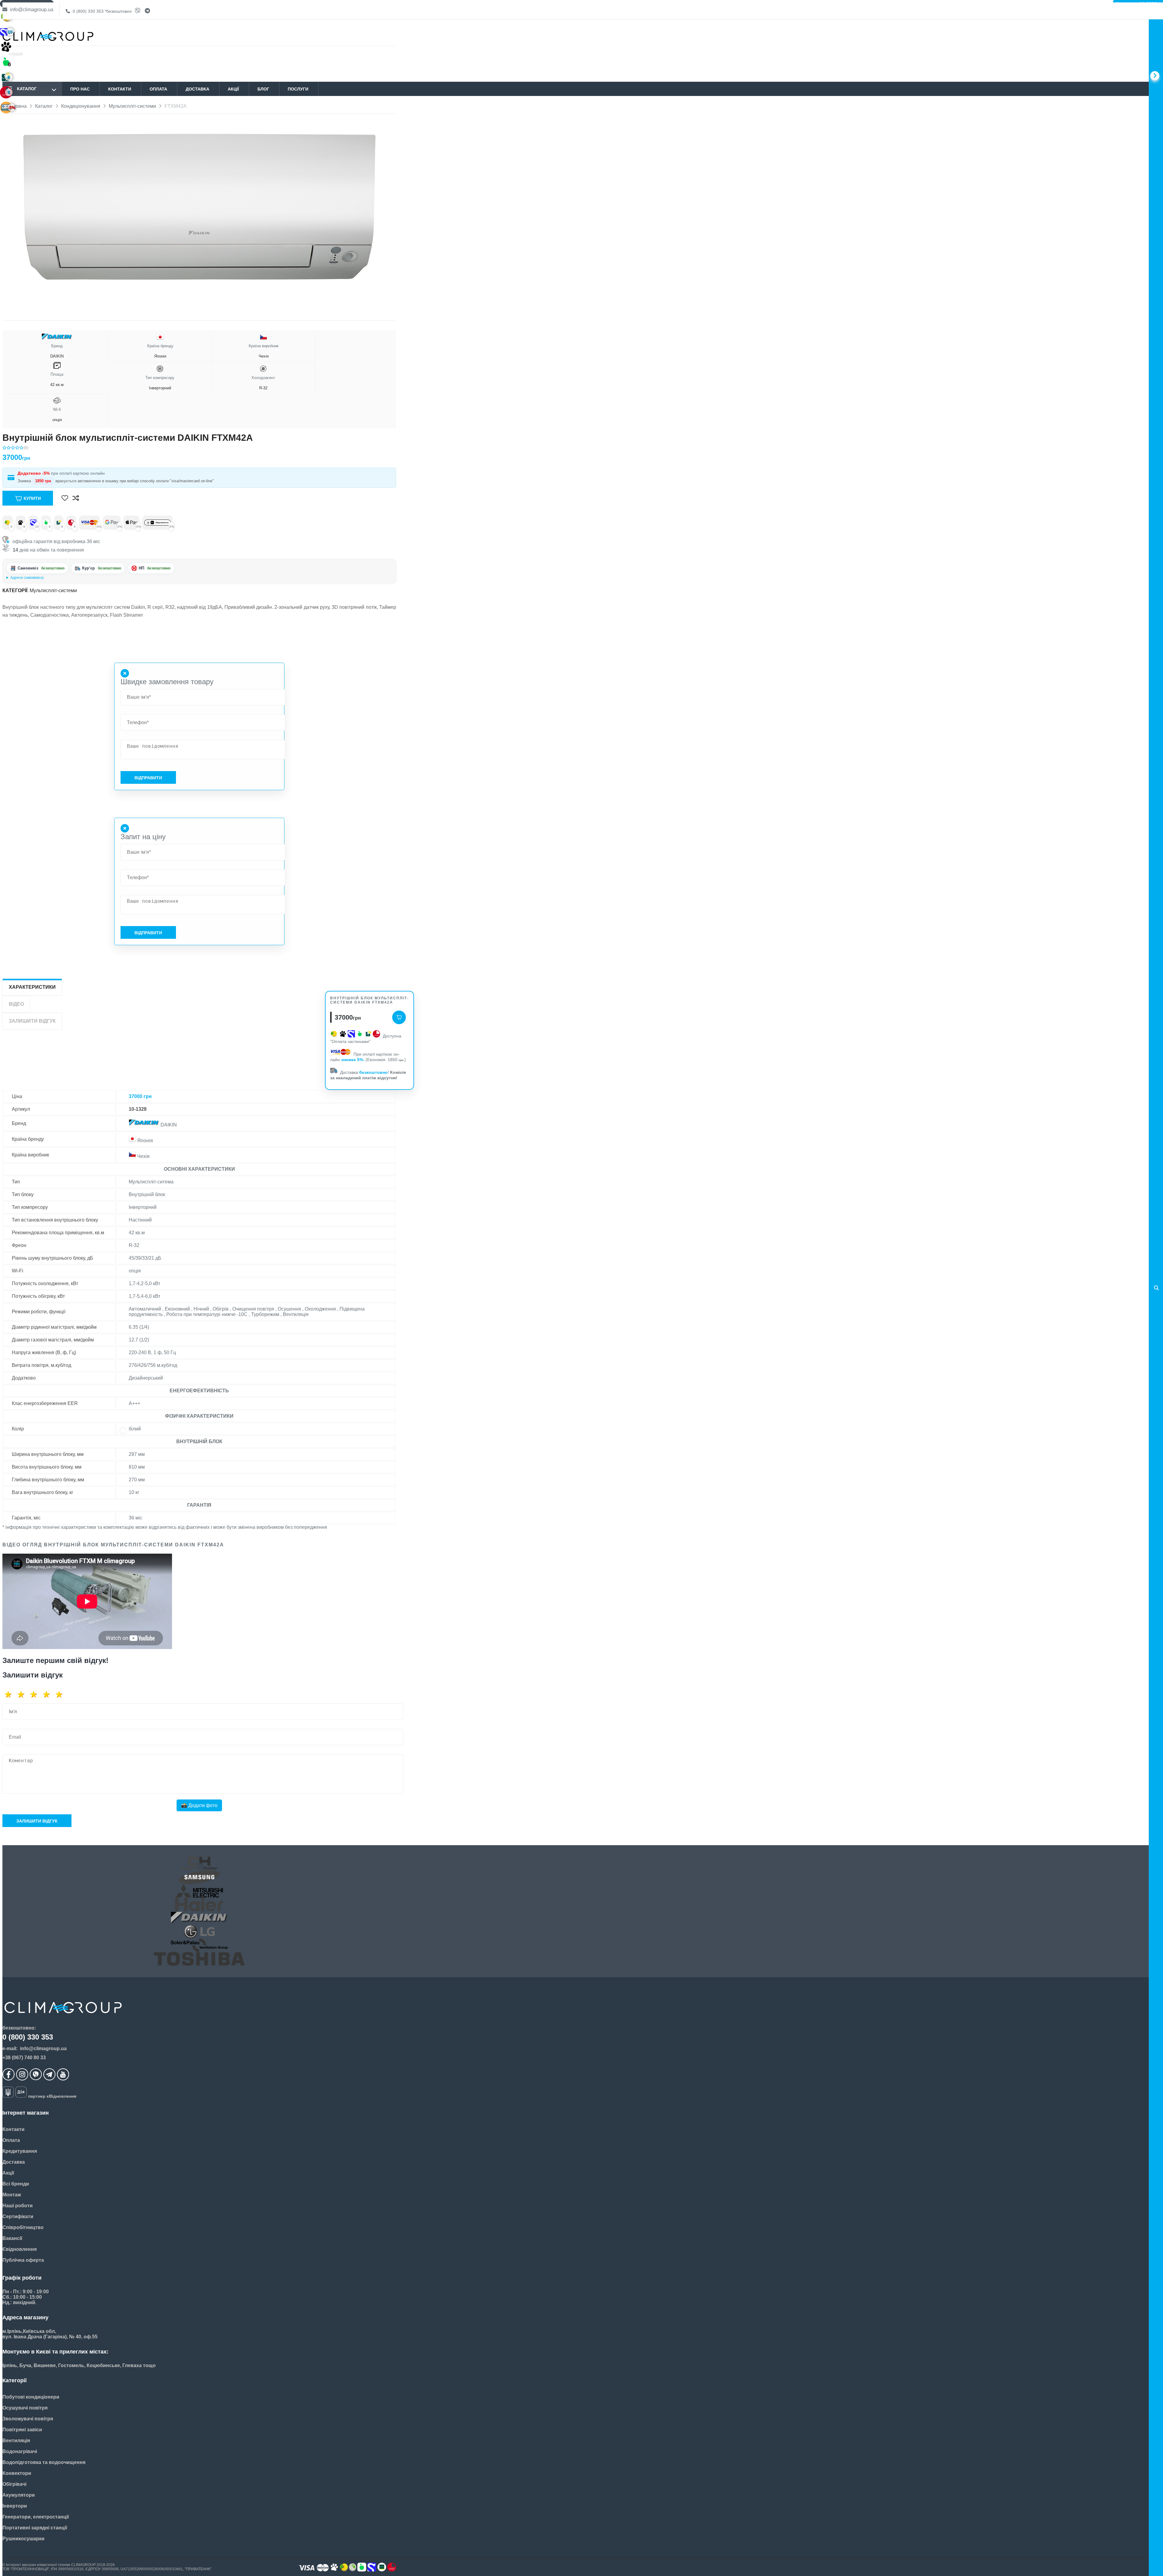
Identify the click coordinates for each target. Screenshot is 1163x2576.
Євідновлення (20, 2249)
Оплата (158, 89)
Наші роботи (18, 2206)
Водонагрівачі (20, 2451)
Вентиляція (16, 2441)
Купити (32, 498)
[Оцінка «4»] (48, 1694)
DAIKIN (57, 351)
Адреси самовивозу (27, 578)
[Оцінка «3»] (36, 1694)
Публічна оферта (23, 2260)
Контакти (120, 89)
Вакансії (12, 2238)
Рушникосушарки (23, 2539)
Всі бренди (16, 2184)
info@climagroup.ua (31, 10)
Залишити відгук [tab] (32, 1021)
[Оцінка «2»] (23, 1694)
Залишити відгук (37, 1821)
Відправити (148, 778)
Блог (263, 89)
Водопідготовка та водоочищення (44, 2462)
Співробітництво (23, 2227)
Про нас (80, 89)
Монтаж (12, 2195)
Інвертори (15, 2506)
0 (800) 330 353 (102, 11)
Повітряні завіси (22, 2430)
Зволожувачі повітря (28, 2419)
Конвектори (17, 2473)
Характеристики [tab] (32, 987)
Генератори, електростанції (36, 2517)
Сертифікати (18, 2216)
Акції (233, 89)
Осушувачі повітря (25, 2408)
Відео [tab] (16, 1004)
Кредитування (20, 2151)
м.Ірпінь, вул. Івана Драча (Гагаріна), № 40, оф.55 (48, 578)
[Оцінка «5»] (61, 1694)
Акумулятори (19, 2495)
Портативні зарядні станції (35, 2528)
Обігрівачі (14, 2484)
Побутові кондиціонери (31, 2397)
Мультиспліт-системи (53, 590)
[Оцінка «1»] (10, 1694)
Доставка (197, 89)
